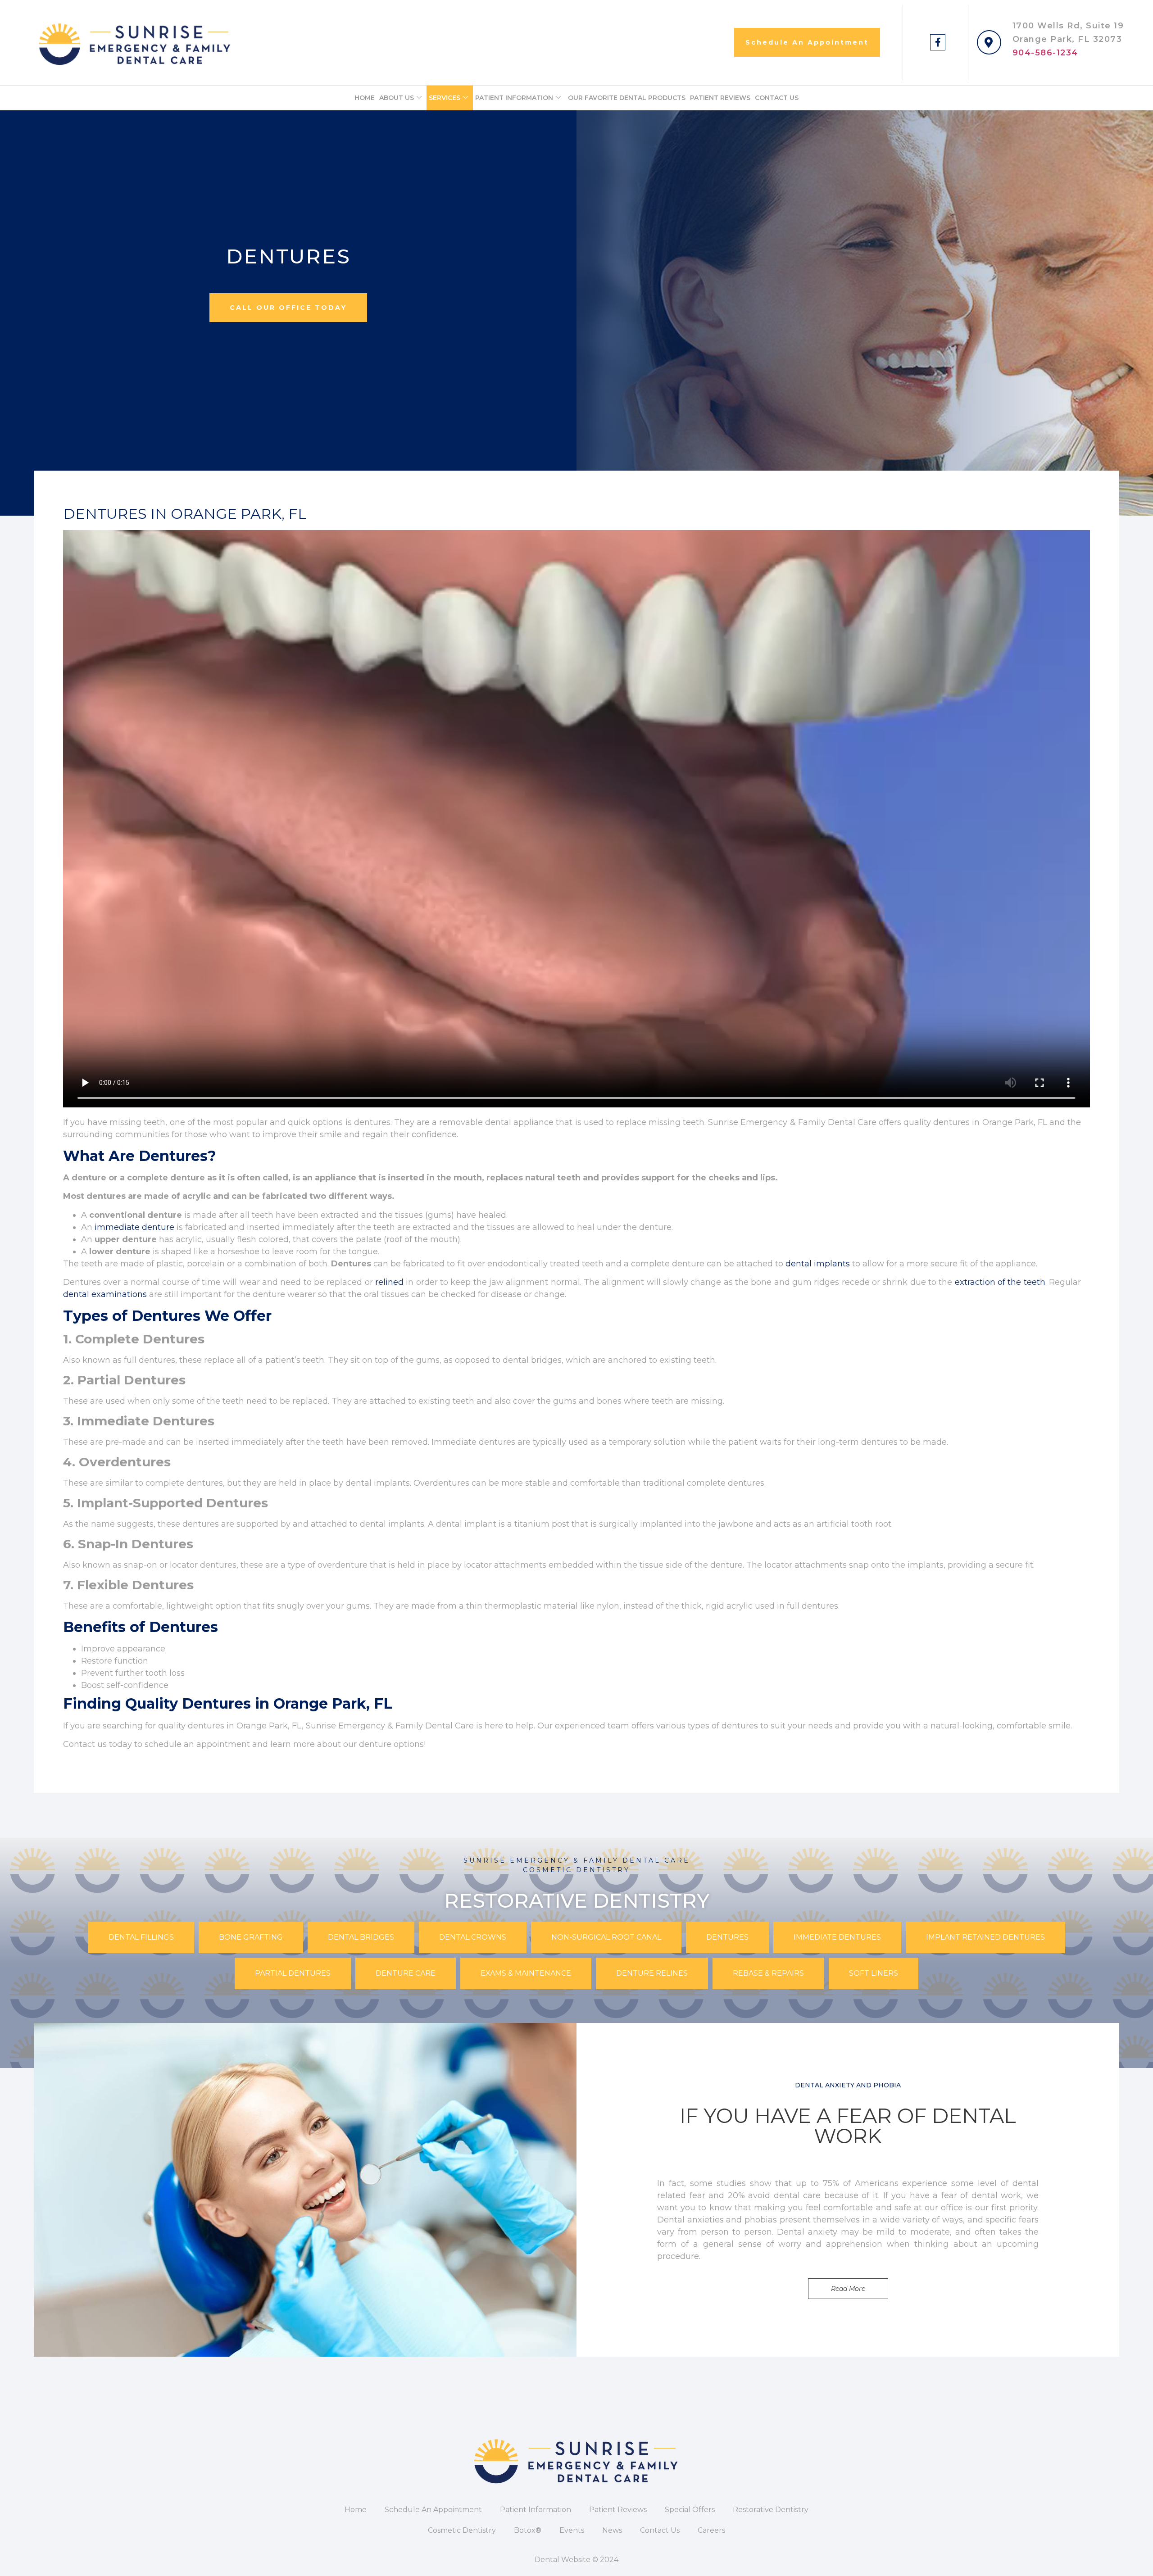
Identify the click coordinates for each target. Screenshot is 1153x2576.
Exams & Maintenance (526, 1973)
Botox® (528, 2530)
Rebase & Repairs (768, 1973)
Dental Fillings (141, 1937)
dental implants (818, 1264)
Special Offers (690, 2510)
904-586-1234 (1045, 53)
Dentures (727, 1937)
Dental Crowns (473, 1937)
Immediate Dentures (837, 1937)
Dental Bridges (361, 1937)
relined (389, 1282)
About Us (397, 98)
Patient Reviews (720, 98)
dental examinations (105, 1294)
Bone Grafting (251, 1937)
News (612, 2530)
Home (365, 98)
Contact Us (777, 98)
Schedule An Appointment (433, 2510)
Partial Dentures (293, 1973)
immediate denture (134, 1227)
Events (572, 2530)
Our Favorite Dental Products (627, 98)
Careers (711, 2530)
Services (445, 98)
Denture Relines (652, 1973)
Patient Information (514, 98)
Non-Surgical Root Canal (606, 1937)
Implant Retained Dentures (985, 1937)
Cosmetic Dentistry (462, 2530)
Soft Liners (874, 1973)
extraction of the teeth (1000, 1282)
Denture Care (406, 1973)
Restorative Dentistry (771, 2510)
